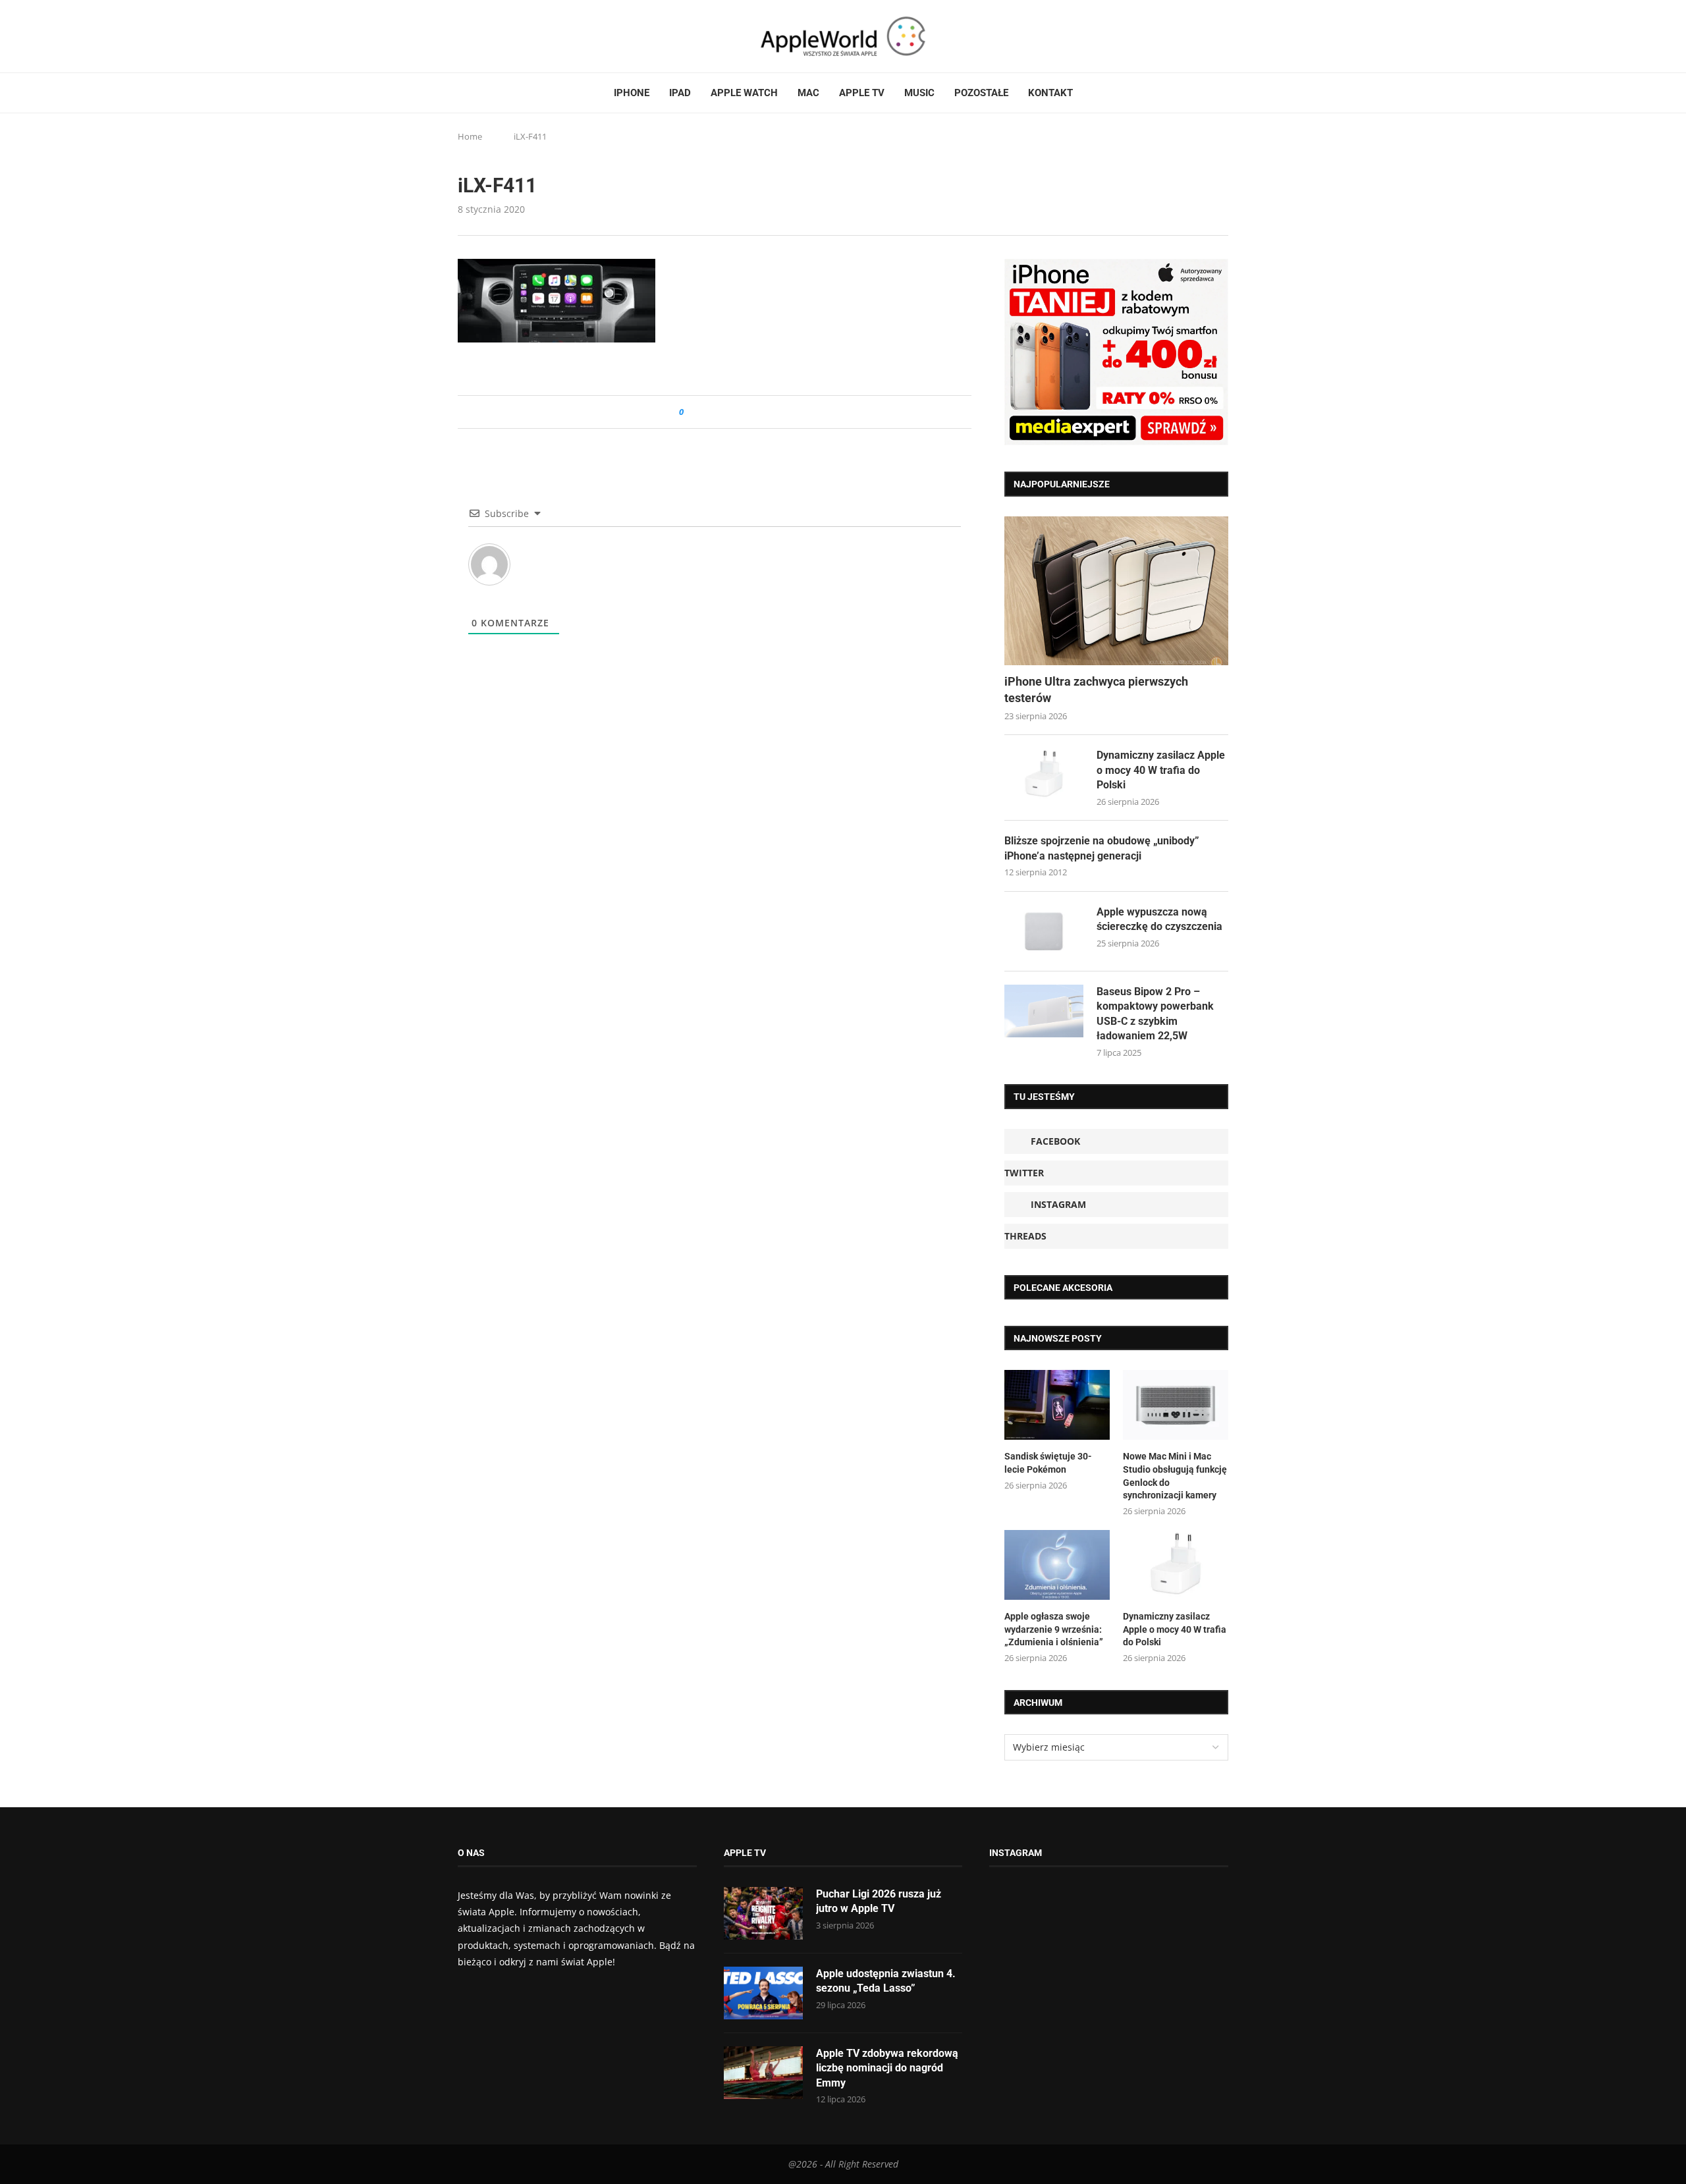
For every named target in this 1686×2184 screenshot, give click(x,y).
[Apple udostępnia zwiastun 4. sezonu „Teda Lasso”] (763, 1993)
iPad (680, 93)
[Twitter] (476, 36)
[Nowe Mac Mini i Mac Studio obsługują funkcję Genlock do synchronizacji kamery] (1176, 1405)
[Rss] (513, 36)
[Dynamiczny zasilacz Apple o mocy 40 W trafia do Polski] (1044, 775)
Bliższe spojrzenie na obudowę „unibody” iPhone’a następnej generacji (1102, 848)
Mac (808, 93)
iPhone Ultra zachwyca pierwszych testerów (1096, 690)
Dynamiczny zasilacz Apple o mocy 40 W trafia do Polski (1161, 770)
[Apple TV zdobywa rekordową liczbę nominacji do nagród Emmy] (763, 2073)
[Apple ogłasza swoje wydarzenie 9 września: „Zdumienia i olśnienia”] (1057, 1565)
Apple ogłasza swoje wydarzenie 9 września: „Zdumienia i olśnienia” (1054, 1629)
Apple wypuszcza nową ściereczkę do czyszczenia (1159, 919)
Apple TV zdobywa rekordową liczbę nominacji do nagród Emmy (887, 2068)
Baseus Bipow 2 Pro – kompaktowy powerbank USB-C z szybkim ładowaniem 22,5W (1155, 1014)
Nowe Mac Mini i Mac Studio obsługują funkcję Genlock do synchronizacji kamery (1175, 1476)
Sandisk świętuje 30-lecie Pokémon (1048, 1463)
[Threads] (501, 36)
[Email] (530, 36)
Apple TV (862, 93)
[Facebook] (463, 36)
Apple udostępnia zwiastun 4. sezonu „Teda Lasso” (886, 1981)
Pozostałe (981, 93)
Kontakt (1050, 93)
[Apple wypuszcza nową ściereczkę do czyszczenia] (1044, 931)
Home (470, 136)
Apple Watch (744, 93)
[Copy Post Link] (723, 412)
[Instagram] (488, 36)
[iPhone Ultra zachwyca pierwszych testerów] (1116, 591)
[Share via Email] (741, 412)
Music (919, 93)
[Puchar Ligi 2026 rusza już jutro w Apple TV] (763, 1913)
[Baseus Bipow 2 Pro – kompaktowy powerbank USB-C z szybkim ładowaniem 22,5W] (1044, 1011)
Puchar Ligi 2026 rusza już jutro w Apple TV (879, 1901)
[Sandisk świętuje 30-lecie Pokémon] (1057, 1405)
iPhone (632, 93)
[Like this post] (691, 412)
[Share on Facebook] (706, 412)
